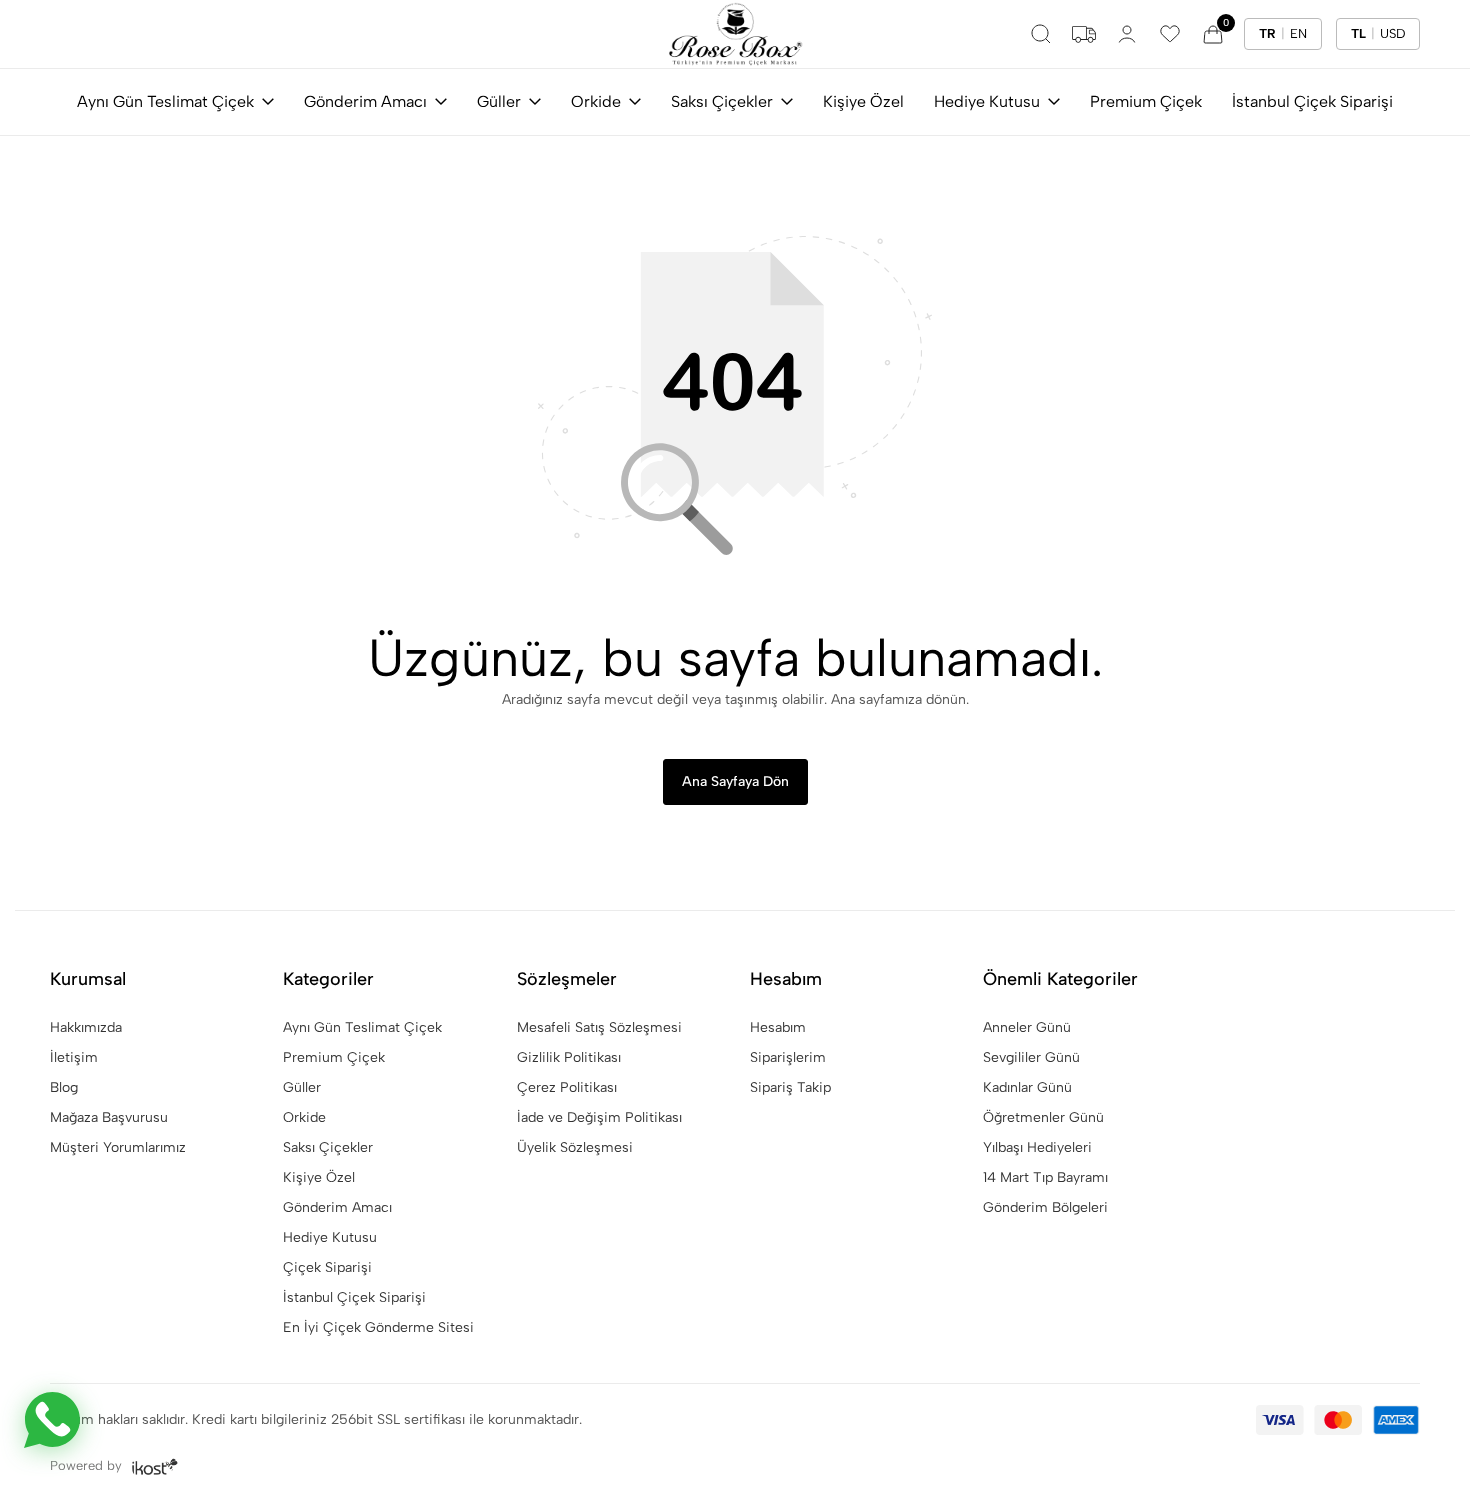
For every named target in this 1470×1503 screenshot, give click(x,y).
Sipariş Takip (790, 1087)
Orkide (596, 101)
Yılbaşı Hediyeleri (1037, 1147)
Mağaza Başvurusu (109, 1117)
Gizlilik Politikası (569, 1057)
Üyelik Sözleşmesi (575, 1147)
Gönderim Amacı (365, 101)
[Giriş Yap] (1127, 34)
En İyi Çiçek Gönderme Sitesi (378, 1327)
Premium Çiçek (1146, 101)
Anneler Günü (1027, 1027)
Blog (64, 1087)
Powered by (88, 1465)
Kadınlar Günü (1027, 1087)
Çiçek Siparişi (327, 1267)
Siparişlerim (788, 1057)
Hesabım (778, 1027)
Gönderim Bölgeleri (1045, 1207)
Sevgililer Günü (1031, 1057)
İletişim (74, 1057)
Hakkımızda (86, 1027)
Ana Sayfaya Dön (735, 781)
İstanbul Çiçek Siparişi (1312, 101)
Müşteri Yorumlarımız (118, 1147)
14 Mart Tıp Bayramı (1045, 1177)
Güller (499, 101)
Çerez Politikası (567, 1087)
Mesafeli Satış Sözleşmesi (599, 1027)
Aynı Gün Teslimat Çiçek (165, 101)
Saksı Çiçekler (722, 101)
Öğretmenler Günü (1043, 1117)
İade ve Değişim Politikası (599, 1117)
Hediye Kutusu (987, 101)
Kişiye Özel (863, 101)
